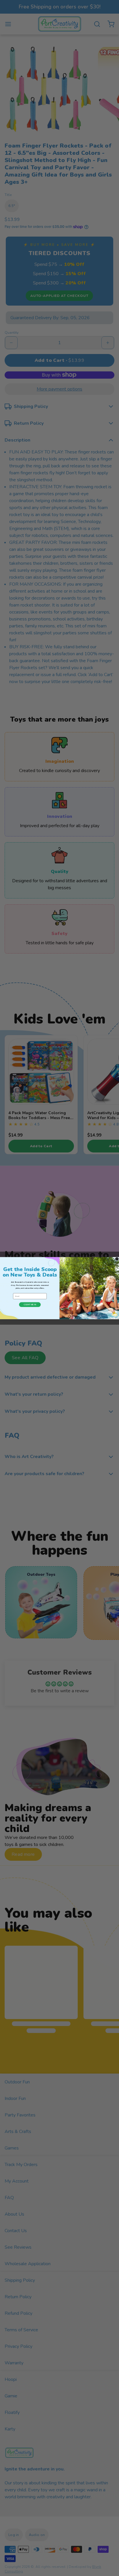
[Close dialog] (117, 1259)
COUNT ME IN (30, 1305)
